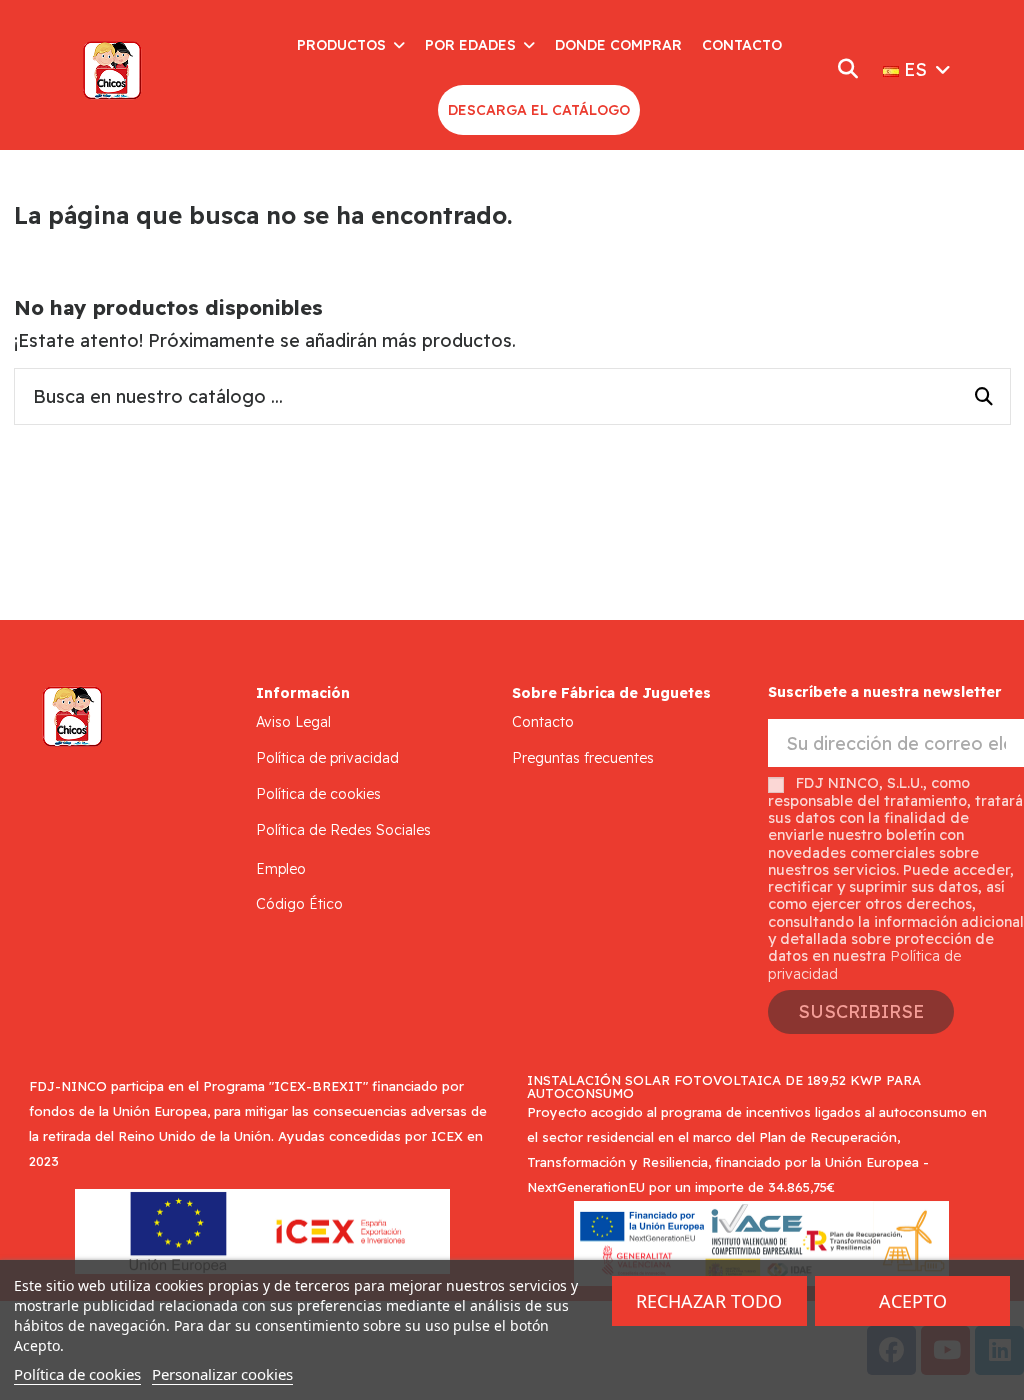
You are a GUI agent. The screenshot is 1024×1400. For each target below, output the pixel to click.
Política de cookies (318, 794)
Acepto (913, 1301)
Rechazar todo (709, 1301)
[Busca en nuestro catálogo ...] (984, 397)
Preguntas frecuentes (583, 758)
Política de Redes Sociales (343, 830)
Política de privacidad (327, 758)
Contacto (543, 722)
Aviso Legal (293, 722)
